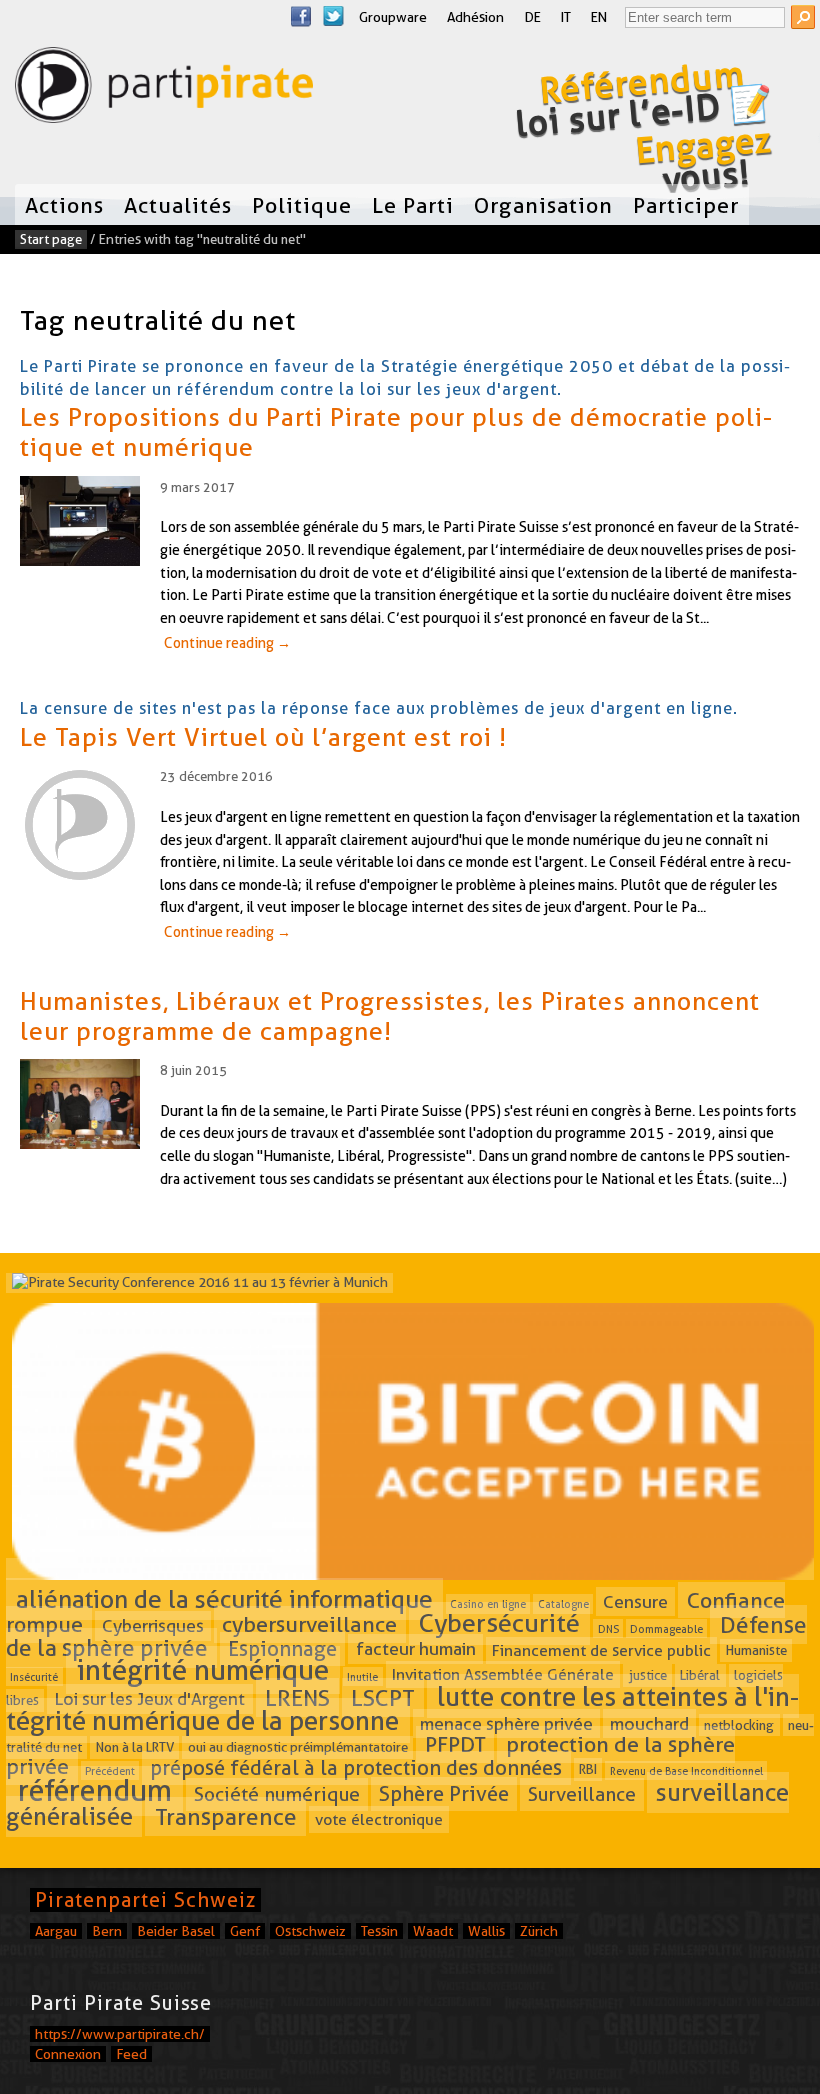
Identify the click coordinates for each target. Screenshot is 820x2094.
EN (599, 17)
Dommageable (666, 1628)
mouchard (649, 1723)
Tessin (379, 1931)
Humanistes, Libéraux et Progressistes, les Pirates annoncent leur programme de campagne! (390, 1016)
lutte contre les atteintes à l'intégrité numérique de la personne (402, 1708)
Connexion (68, 2054)
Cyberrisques (153, 1625)
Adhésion (475, 17)
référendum (95, 1790)
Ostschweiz (310, 1931)
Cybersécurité (499, 1623)
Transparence (226, 1817)
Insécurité (34, 1676)
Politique (302, 205)
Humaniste (756, 1651)
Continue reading (227, 643)
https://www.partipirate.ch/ (120, 2034)
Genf (245, 1931)
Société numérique (277, 1794)
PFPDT (455, 1744)
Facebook (301, 16)
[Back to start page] (164, 89)
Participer (686, 205)
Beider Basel (176, 1931)
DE (532, 17)
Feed (131, 2054)
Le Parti (413, 205)
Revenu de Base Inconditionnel (686, 1771)
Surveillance (582, 1794)
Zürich (539, 1931)
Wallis (486, 1931)
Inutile (362, 1676)
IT (566, 17)
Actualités (178, 205)
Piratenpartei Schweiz (145, 1900)
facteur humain (416, 1649)
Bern (107, 1931)
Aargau (56, 1931)
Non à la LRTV (135, 1747)
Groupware (393, 17)
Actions (64, 205)
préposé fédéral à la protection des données (356, 1768)
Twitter (333, 16)
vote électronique (379, 1819)
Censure (635, 1601)
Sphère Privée (444, 1794)
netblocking (739, 1725)
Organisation (543, 205)
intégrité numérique (203, 1670)
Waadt (433, 1931)
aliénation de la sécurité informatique (224, 1599)
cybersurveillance (309, 1624)
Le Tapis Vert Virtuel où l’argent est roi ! (263, 737)
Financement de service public (601, 1650)
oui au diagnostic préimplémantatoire (298, 1747)
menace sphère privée (506, 1723)
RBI (588, 1770)
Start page (51, 239)
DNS (608, 1628)
